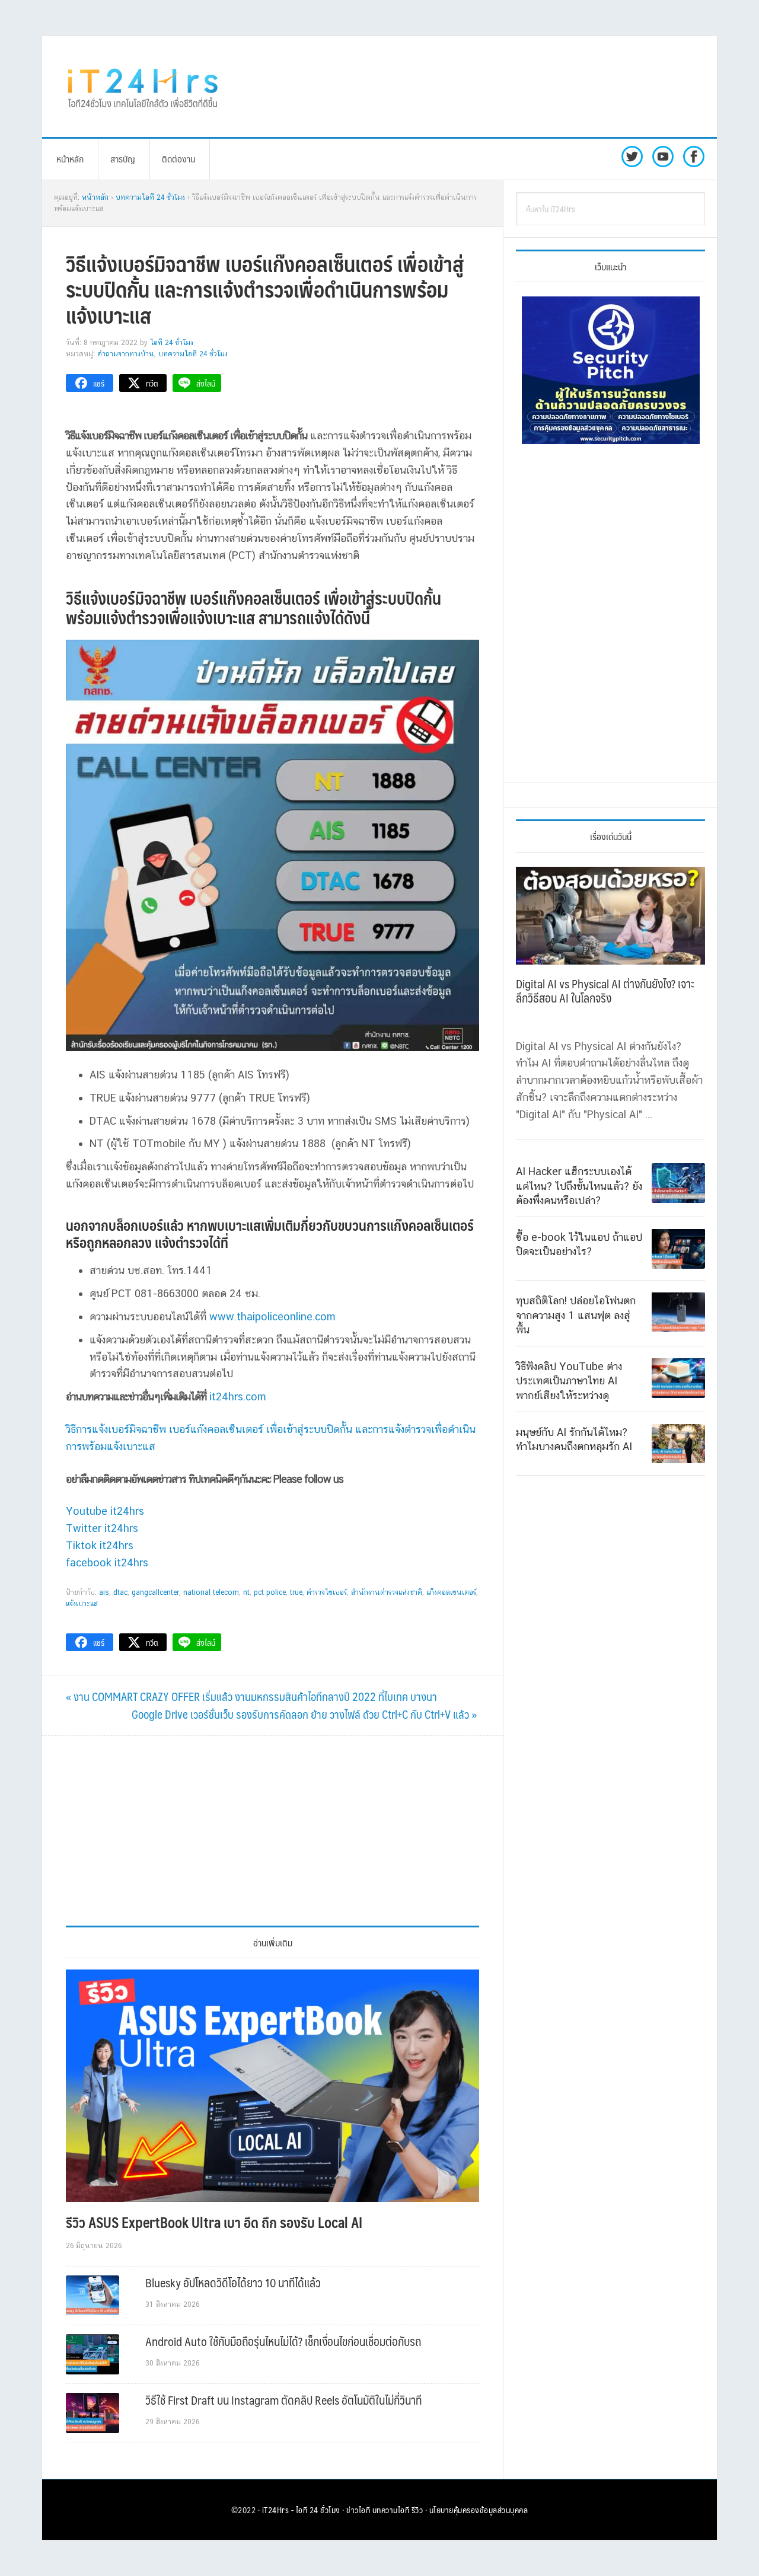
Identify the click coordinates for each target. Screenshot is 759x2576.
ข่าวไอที (358, 2510)
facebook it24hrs (107, 1562)
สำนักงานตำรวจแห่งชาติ (387, 1592)
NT (246, 1592)
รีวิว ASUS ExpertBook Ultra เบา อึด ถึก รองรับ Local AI (214, 2222)
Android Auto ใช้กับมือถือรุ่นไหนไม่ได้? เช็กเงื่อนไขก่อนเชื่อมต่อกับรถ (283, 2341)
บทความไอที (391, 2510)
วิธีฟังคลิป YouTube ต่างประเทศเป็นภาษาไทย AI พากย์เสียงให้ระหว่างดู (569, 1380)
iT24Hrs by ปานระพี (143, 87)
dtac (120, 1592)
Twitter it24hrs (102, 1528)
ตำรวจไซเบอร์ (327, 1592)
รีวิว (417, 2510)
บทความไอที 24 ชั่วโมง (193, 354)
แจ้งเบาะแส (82, 1604)
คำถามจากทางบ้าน (126, 354)
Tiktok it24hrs (100, 1545)
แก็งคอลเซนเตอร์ (451, 1592)
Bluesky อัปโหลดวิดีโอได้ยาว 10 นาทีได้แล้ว (233, 2283)
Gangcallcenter (155, 1592)
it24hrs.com (238, 1396)
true (296, 1592)
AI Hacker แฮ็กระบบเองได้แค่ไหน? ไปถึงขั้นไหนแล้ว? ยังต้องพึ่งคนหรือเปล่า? (579, 1186)
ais (104, 1592)
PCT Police (270, 1592)
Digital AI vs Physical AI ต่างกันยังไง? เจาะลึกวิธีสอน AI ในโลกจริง (605, 991)
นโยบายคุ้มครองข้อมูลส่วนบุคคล (479, 2510)
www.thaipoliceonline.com (272, 1316)
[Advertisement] (477, 87)
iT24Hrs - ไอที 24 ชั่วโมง (301, 2510)
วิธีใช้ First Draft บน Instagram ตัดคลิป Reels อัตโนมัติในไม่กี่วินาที (283, 2400)
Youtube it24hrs (105, 1511)
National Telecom (211, 1592)
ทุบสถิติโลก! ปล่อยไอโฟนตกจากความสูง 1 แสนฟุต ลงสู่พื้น (576, 1314)
